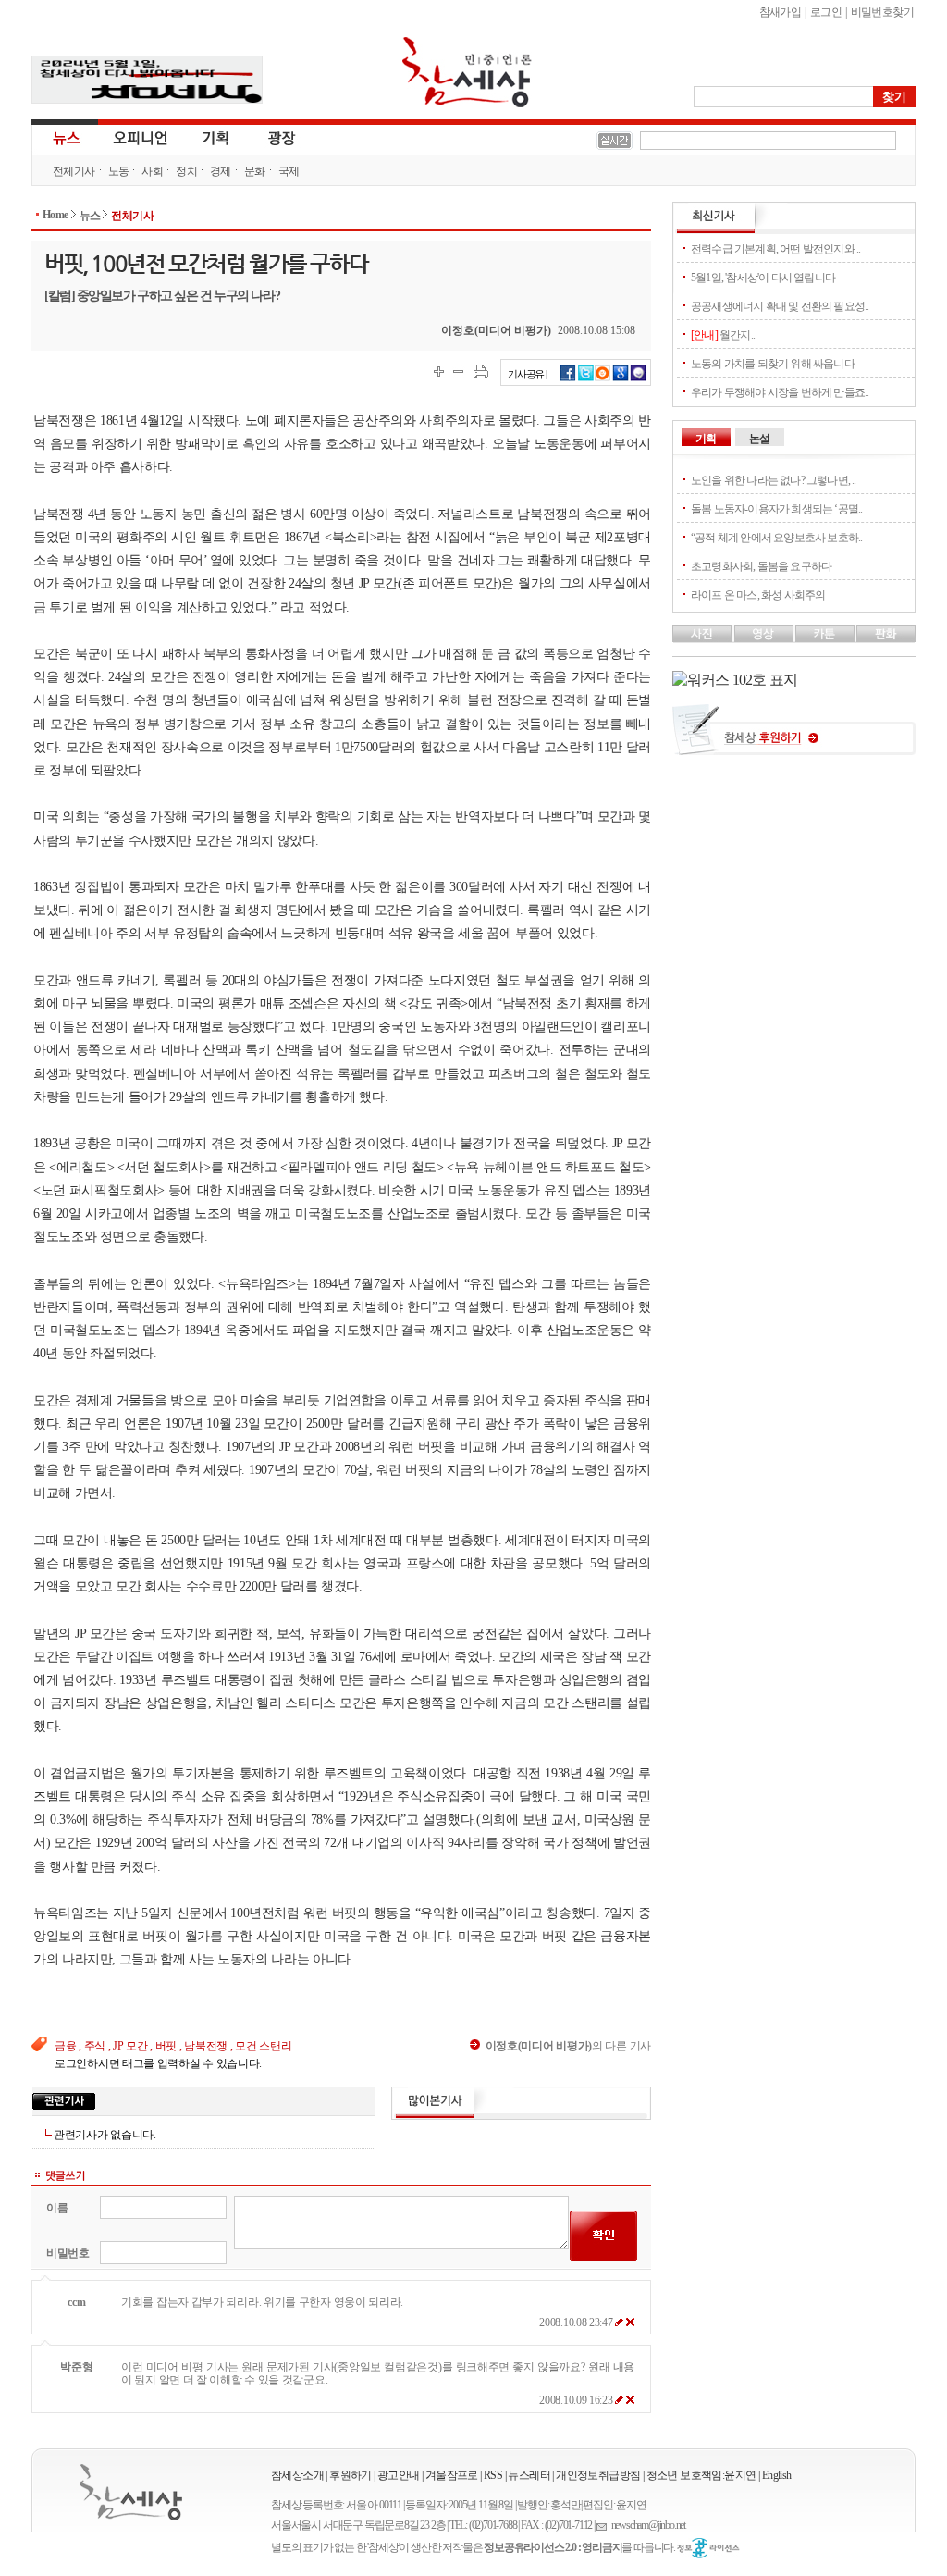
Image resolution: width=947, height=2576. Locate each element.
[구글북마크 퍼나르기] (621, 378)
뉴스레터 (529, 2475)
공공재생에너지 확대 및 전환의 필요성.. (780, 306)
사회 (152, 171)
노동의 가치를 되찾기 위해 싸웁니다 (773, 364)
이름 (57, 2208)
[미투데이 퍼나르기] (639, 378)
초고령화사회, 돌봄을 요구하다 (761, 566)
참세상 (467, 72)
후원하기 (351, 2475)
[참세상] (131, 2492)
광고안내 (399, 2475)
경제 (221, 171)
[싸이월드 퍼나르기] (603, 378)
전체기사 (74, 171)
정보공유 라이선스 (708, 2548)
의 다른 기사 (568, 2046)
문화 (255, 171)
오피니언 (141, 137)
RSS (493, 2475)
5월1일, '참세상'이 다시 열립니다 (763, 278)
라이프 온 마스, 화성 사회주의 (758, 595)
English (777, 2475)
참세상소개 (297, 2475)
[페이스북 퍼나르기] (568, 378)
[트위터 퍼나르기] (586, 378)
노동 (119, 171)
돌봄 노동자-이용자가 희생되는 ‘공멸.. (776, 509)
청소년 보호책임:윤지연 (701, 2475)
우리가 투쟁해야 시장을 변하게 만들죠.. (780, 392)
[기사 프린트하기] (481, 372)
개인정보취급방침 (598, 2475)
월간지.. (723, 335)
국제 (289, 171)
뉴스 (65, 137)
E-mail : (604, 2526)
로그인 (826, 12)
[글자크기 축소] (458, 372)
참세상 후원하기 (794, 737)
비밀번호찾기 (882, 12)
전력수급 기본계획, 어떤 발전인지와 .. (775, 249)
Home (55, 215)
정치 (186, 171)
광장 (269, 137)
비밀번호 (68, 2253)
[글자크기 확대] (439, 372)
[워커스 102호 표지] (735, 680)
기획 (216, 137)
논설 (759, 439)
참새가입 (781, 12)
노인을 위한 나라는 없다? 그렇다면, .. (774, 480)
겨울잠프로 (452, 2475)
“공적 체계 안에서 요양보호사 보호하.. (776, 538)
